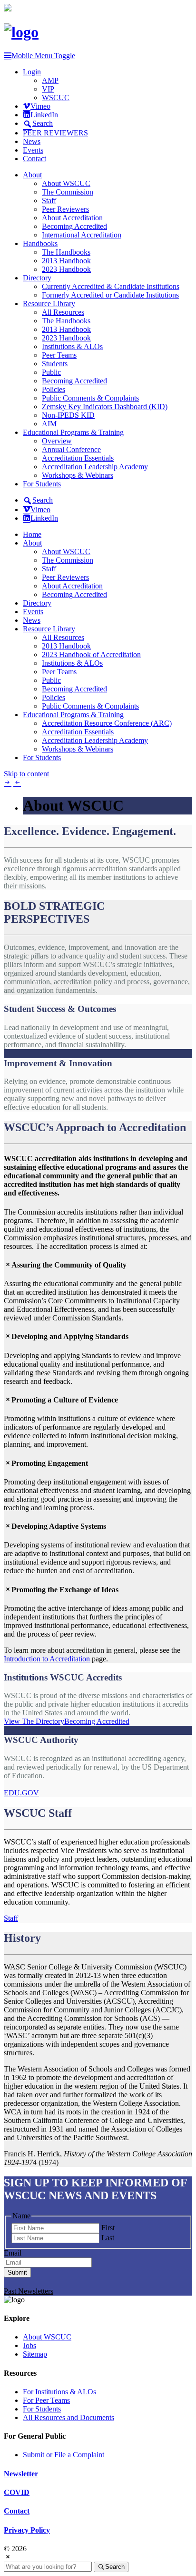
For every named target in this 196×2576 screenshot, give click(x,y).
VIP (48, 89)
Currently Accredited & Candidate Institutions (111, 286)
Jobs (29, 2345)
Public (51, 372)
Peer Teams (59, 355)
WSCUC (56, 98)
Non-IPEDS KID (68, 415)
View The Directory (34, 1721)
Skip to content (26, 774)
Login (32, 72)
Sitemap (35, 2354)
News (32, 141)
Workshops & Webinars (78, 475)
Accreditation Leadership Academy (95, 467)
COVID (17, 2492)
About (32, 175)
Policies (54, 389)
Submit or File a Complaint (64, 2455)
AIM (49, 424)
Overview (57, 441)
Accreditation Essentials (78, 458)
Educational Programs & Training (73, 432)
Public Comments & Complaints (90, 398)
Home (32, 534)
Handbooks (40, 243)
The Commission (68, 192)
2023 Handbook (66, 269)
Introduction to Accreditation (47, 1659)
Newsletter (21, 2474)
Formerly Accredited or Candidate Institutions (110, 295)
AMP (50, 80)
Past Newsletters (29, 2291)
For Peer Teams (46, 2400)
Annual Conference (71, 449)
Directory (37, 278)
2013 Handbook (66, 261)
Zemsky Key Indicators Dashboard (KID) (105, 407)
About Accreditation (72, 218)
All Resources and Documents (69, 2417)
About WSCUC (66, 183)
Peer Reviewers (65, 209)
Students (55, 364)
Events (33, 150)
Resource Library (49, 304)
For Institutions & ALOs (59, 2392)
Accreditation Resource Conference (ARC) (107, 723)
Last (108, 2238)
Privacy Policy (27, 2530)
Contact (34, 159)
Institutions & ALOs (72, 346)
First (108, 2228)
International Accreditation (82, 235)
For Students (42, 484)
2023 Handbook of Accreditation (91, 654)
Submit (17, 2272)
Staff (49, 201)
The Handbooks (66, 252)
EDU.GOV (21, 1793)
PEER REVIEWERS (55, 133)
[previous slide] (17, 782)
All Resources (63, 312)
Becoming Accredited (74, 226)
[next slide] (8, 782)
